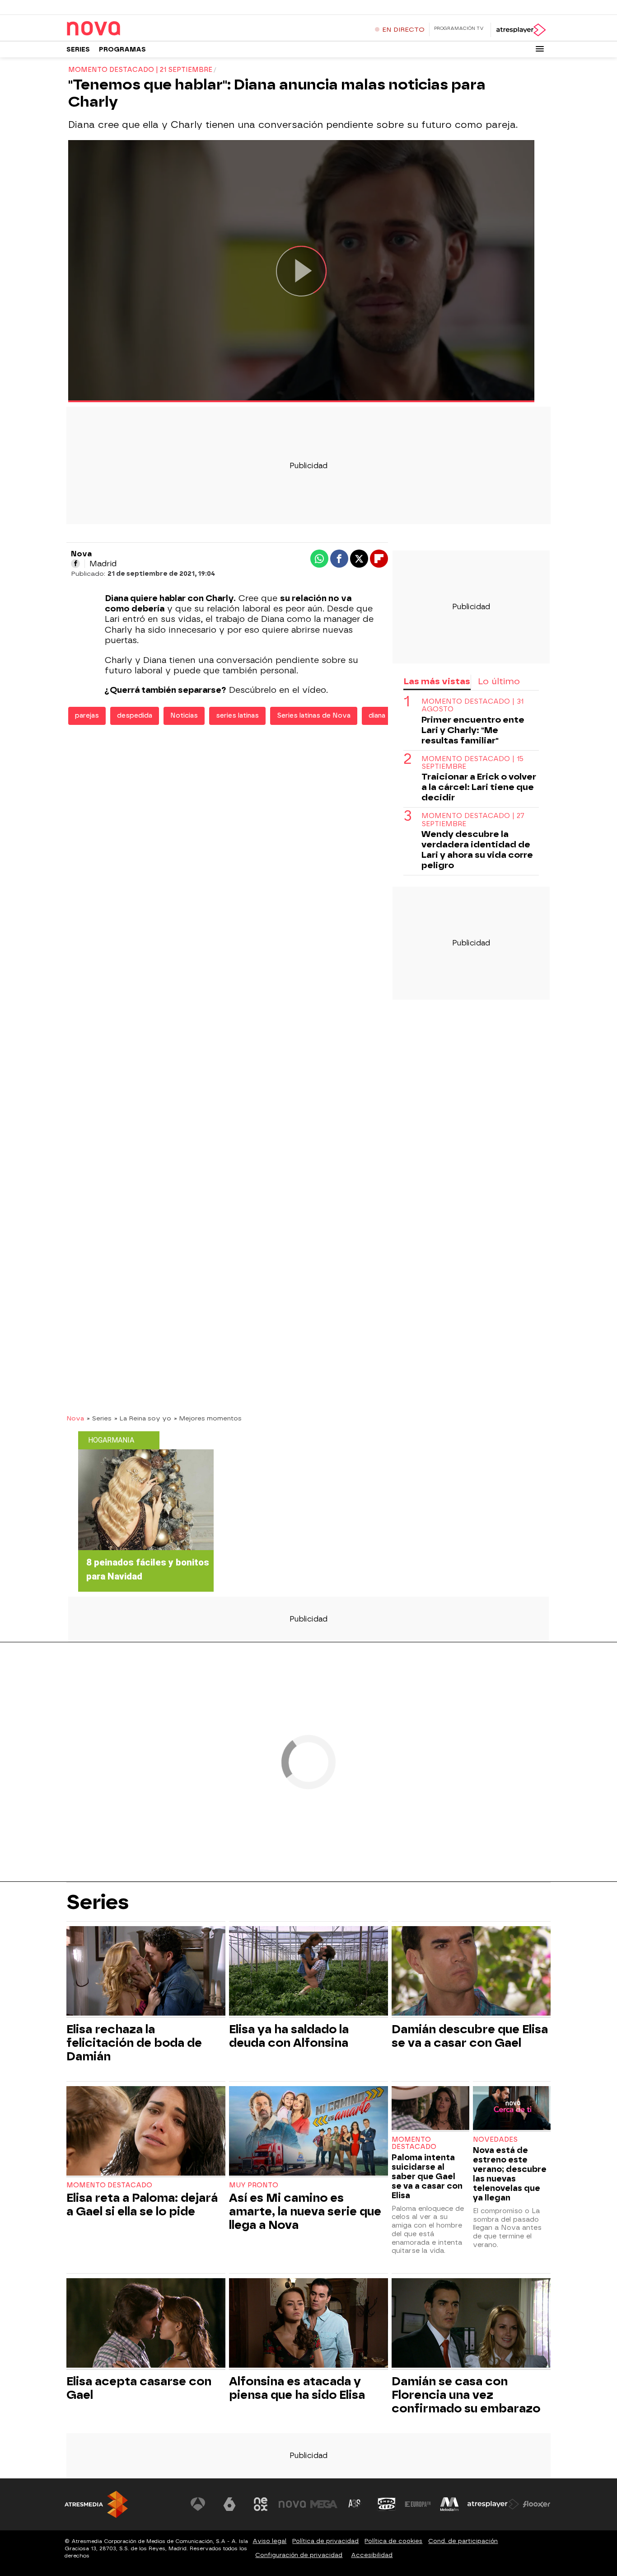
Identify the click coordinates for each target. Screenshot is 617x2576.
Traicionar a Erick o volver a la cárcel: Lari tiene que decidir (479, 787)
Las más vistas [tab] (437, 681)
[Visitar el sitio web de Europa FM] (418, 2504)
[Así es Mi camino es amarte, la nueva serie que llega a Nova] (308, 2132)
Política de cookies (393, 2541)
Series (78, 49)
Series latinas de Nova (314, 716)
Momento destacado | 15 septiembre (472, 763)
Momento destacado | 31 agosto (472, 705)
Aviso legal (269, 2541)
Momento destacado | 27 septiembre (473, 820)
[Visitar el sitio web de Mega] (324, 2504)
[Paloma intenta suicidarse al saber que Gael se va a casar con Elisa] (430, 2109)
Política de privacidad (325, 2541)
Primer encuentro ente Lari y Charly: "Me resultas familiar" (473, 730)
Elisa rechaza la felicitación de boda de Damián (134, 2043)
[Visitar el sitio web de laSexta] (229, 2504)
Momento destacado (109, 2185)
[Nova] (123, 29)
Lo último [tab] (499, 681)
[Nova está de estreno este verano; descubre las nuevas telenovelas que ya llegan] (512, 2109)
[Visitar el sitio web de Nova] (292, 2504)
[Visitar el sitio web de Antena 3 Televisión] (198, 2504)
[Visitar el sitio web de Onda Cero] (387, 2504)
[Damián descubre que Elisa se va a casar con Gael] (471, 1972)
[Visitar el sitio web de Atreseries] (355, 2504)
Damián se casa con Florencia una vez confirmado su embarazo (466, 2395)
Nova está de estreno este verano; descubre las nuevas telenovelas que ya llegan (510, 2174)
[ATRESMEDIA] (96, 2504)
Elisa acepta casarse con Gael (139, 2388)
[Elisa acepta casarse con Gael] (146, 2324)
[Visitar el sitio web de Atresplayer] (493, 2504)
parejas (87, 716)
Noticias (184, 716)
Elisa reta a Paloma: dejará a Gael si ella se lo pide (142, 2205)
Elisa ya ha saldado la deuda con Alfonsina (289, 2036)
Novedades (495, 2140)
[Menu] (540, 49)
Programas (122, 49)
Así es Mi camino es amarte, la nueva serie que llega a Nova (305, 2211)
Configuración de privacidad (299, 2555)
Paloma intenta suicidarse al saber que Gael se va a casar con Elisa (427, 2176)
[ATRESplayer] (521, 30)
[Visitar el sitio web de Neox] (261, 2504)
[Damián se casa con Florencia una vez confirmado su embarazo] (471, 2324)
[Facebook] (75, 564)
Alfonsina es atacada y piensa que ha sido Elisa (297, 2388)
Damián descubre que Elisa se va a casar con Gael (470, 2036)
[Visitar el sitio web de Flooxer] (537, 2504)
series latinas (237, 716)
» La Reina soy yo (143, 1418)
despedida (135, 716)
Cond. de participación (463, 2541)
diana (377, 716)
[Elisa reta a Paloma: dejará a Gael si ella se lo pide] (146, 2132)
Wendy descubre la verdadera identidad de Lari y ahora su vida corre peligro (477, 850)
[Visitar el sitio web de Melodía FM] (449, 2504)
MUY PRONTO (254, 2185)
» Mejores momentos (208, 1418)
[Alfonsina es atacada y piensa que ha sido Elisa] (308, 2324)
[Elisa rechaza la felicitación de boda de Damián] (146, 1972)
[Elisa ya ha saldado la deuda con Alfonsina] (308, 1972)
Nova (75, 1418)
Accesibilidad (372, 2555)
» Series (99, 1418)
